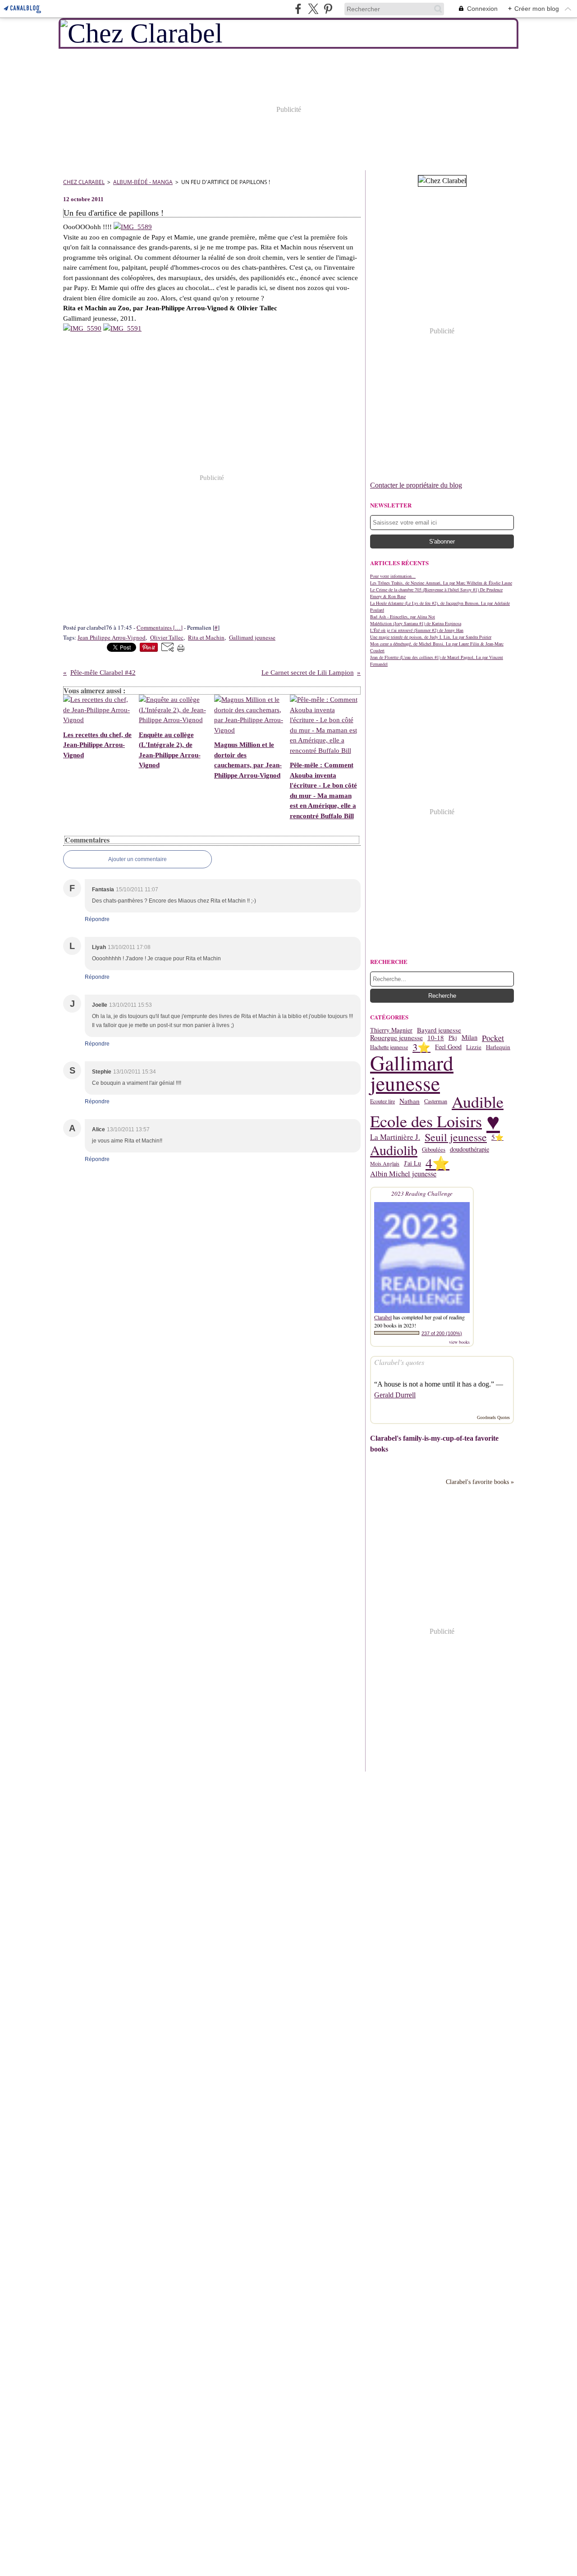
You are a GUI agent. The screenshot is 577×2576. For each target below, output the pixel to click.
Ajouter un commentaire (137, 859)
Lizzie (474, 1047)
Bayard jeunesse (439, 1030)
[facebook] (298, 9)
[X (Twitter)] (313, 9)
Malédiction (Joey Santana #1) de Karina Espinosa (416, 623)
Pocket (493, 1038)
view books (459, 1342)
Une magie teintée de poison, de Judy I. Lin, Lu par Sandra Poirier (431, 637)
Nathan (410, 1101)
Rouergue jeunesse (396, 1038)
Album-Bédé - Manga (143, 182)
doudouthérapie (469, 1149)
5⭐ (497, 1137)
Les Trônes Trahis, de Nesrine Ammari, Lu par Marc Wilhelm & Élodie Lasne (441, 583)
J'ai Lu (412, 1163)
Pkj (453, 1038)
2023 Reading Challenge (422, 1194)
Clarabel (383, 1317)
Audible (478, 1101)
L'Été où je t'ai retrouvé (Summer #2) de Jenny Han (417, 630)
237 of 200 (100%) (442, 1333)
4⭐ (437, 1164)
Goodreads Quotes (493, 1417)
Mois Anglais (385, 1163)
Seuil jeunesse (456, 1138)
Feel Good (448, 1047)
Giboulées (434, 1150)
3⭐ (421, 1047)
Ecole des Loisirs (426, 1121)
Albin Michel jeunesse (403, 1174)
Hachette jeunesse (389, 1047)
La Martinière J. (395, 1137)
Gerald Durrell (395, 1395)
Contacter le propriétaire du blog (416, 485)
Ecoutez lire (382, 1101)
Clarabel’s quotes (399, 1362)
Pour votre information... (393, 576)
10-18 (436, 1038)
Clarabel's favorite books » (480, 1482)
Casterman (436, 1101)
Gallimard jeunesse (412, 1073)
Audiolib (394, 1150)
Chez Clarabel (84, 182)
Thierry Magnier (391, 1030)
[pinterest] (328, 9)
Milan (469, 1038)
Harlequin (498, 1047)
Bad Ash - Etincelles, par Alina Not (403, 617)
